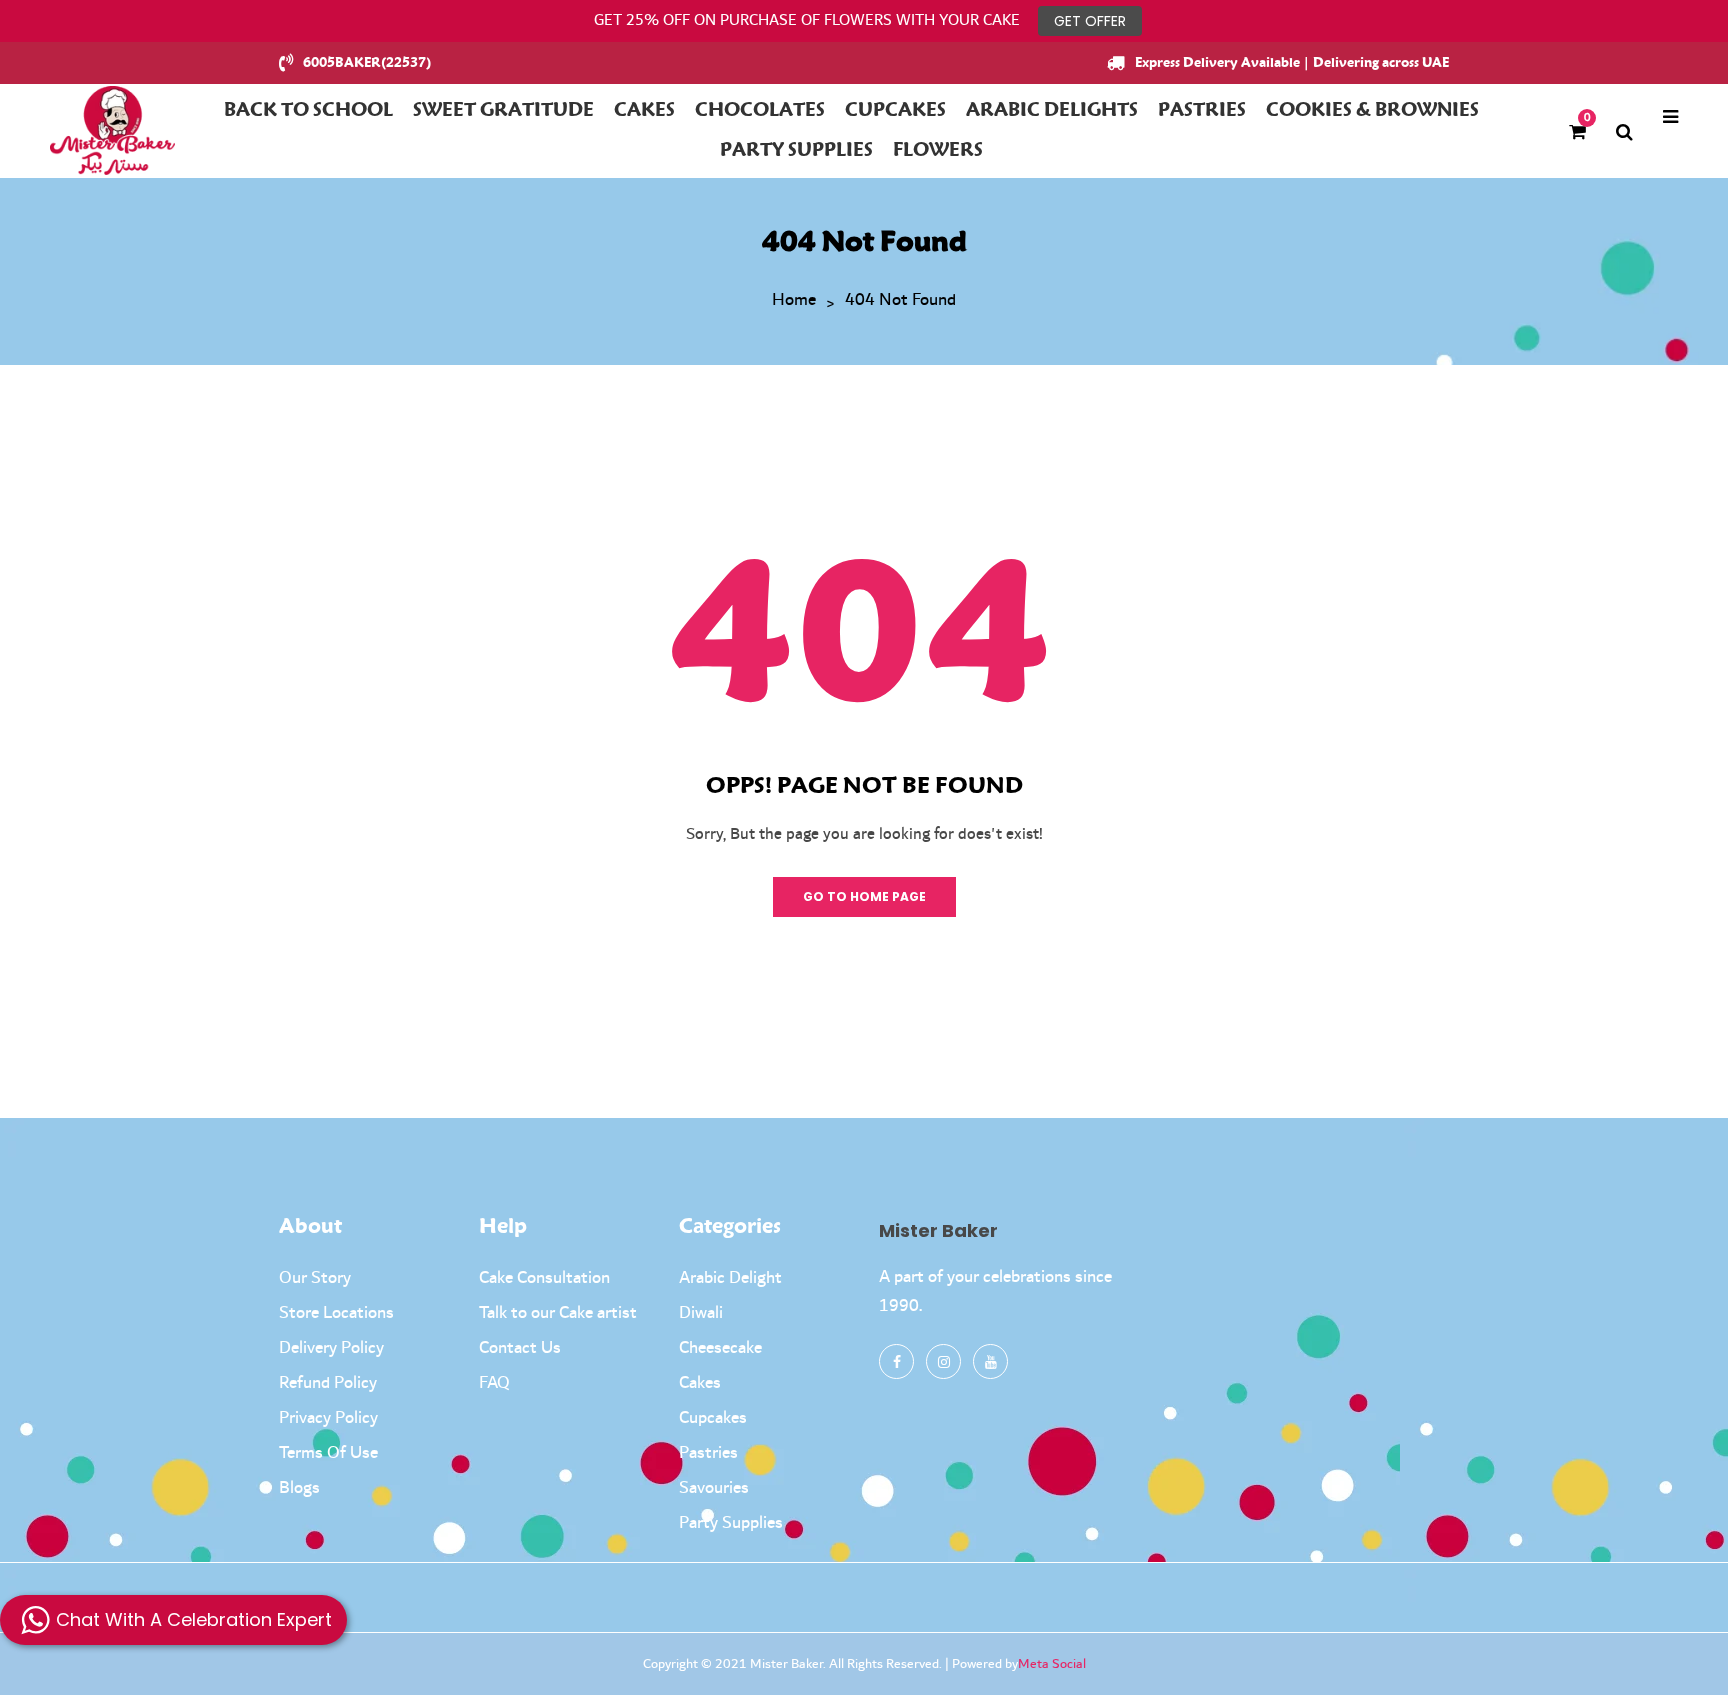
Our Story (315, 1278)
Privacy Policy (328, 1418)
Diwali (701, 1313)
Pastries (708, 1453)
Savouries (714, 1488)
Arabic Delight (730, 1278)
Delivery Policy (331, 1348)
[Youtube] (990, 1361)
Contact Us (520, 1348)
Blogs (299, 1488)
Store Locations (336, 1313)
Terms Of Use (328, 1453)
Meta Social (1052, 1664)
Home (794, 301)
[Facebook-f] (896, 1361)
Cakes (700, 1383)
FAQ (494, 1383)
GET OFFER (1090, 21)
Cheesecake (720, 1348)
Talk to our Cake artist (558, 1313)
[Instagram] (943, 1361)
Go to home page (864, 896)
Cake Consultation (544, 1278)
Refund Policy (328, 1383)
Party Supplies (731, 1523)
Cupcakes (713, 1418)
